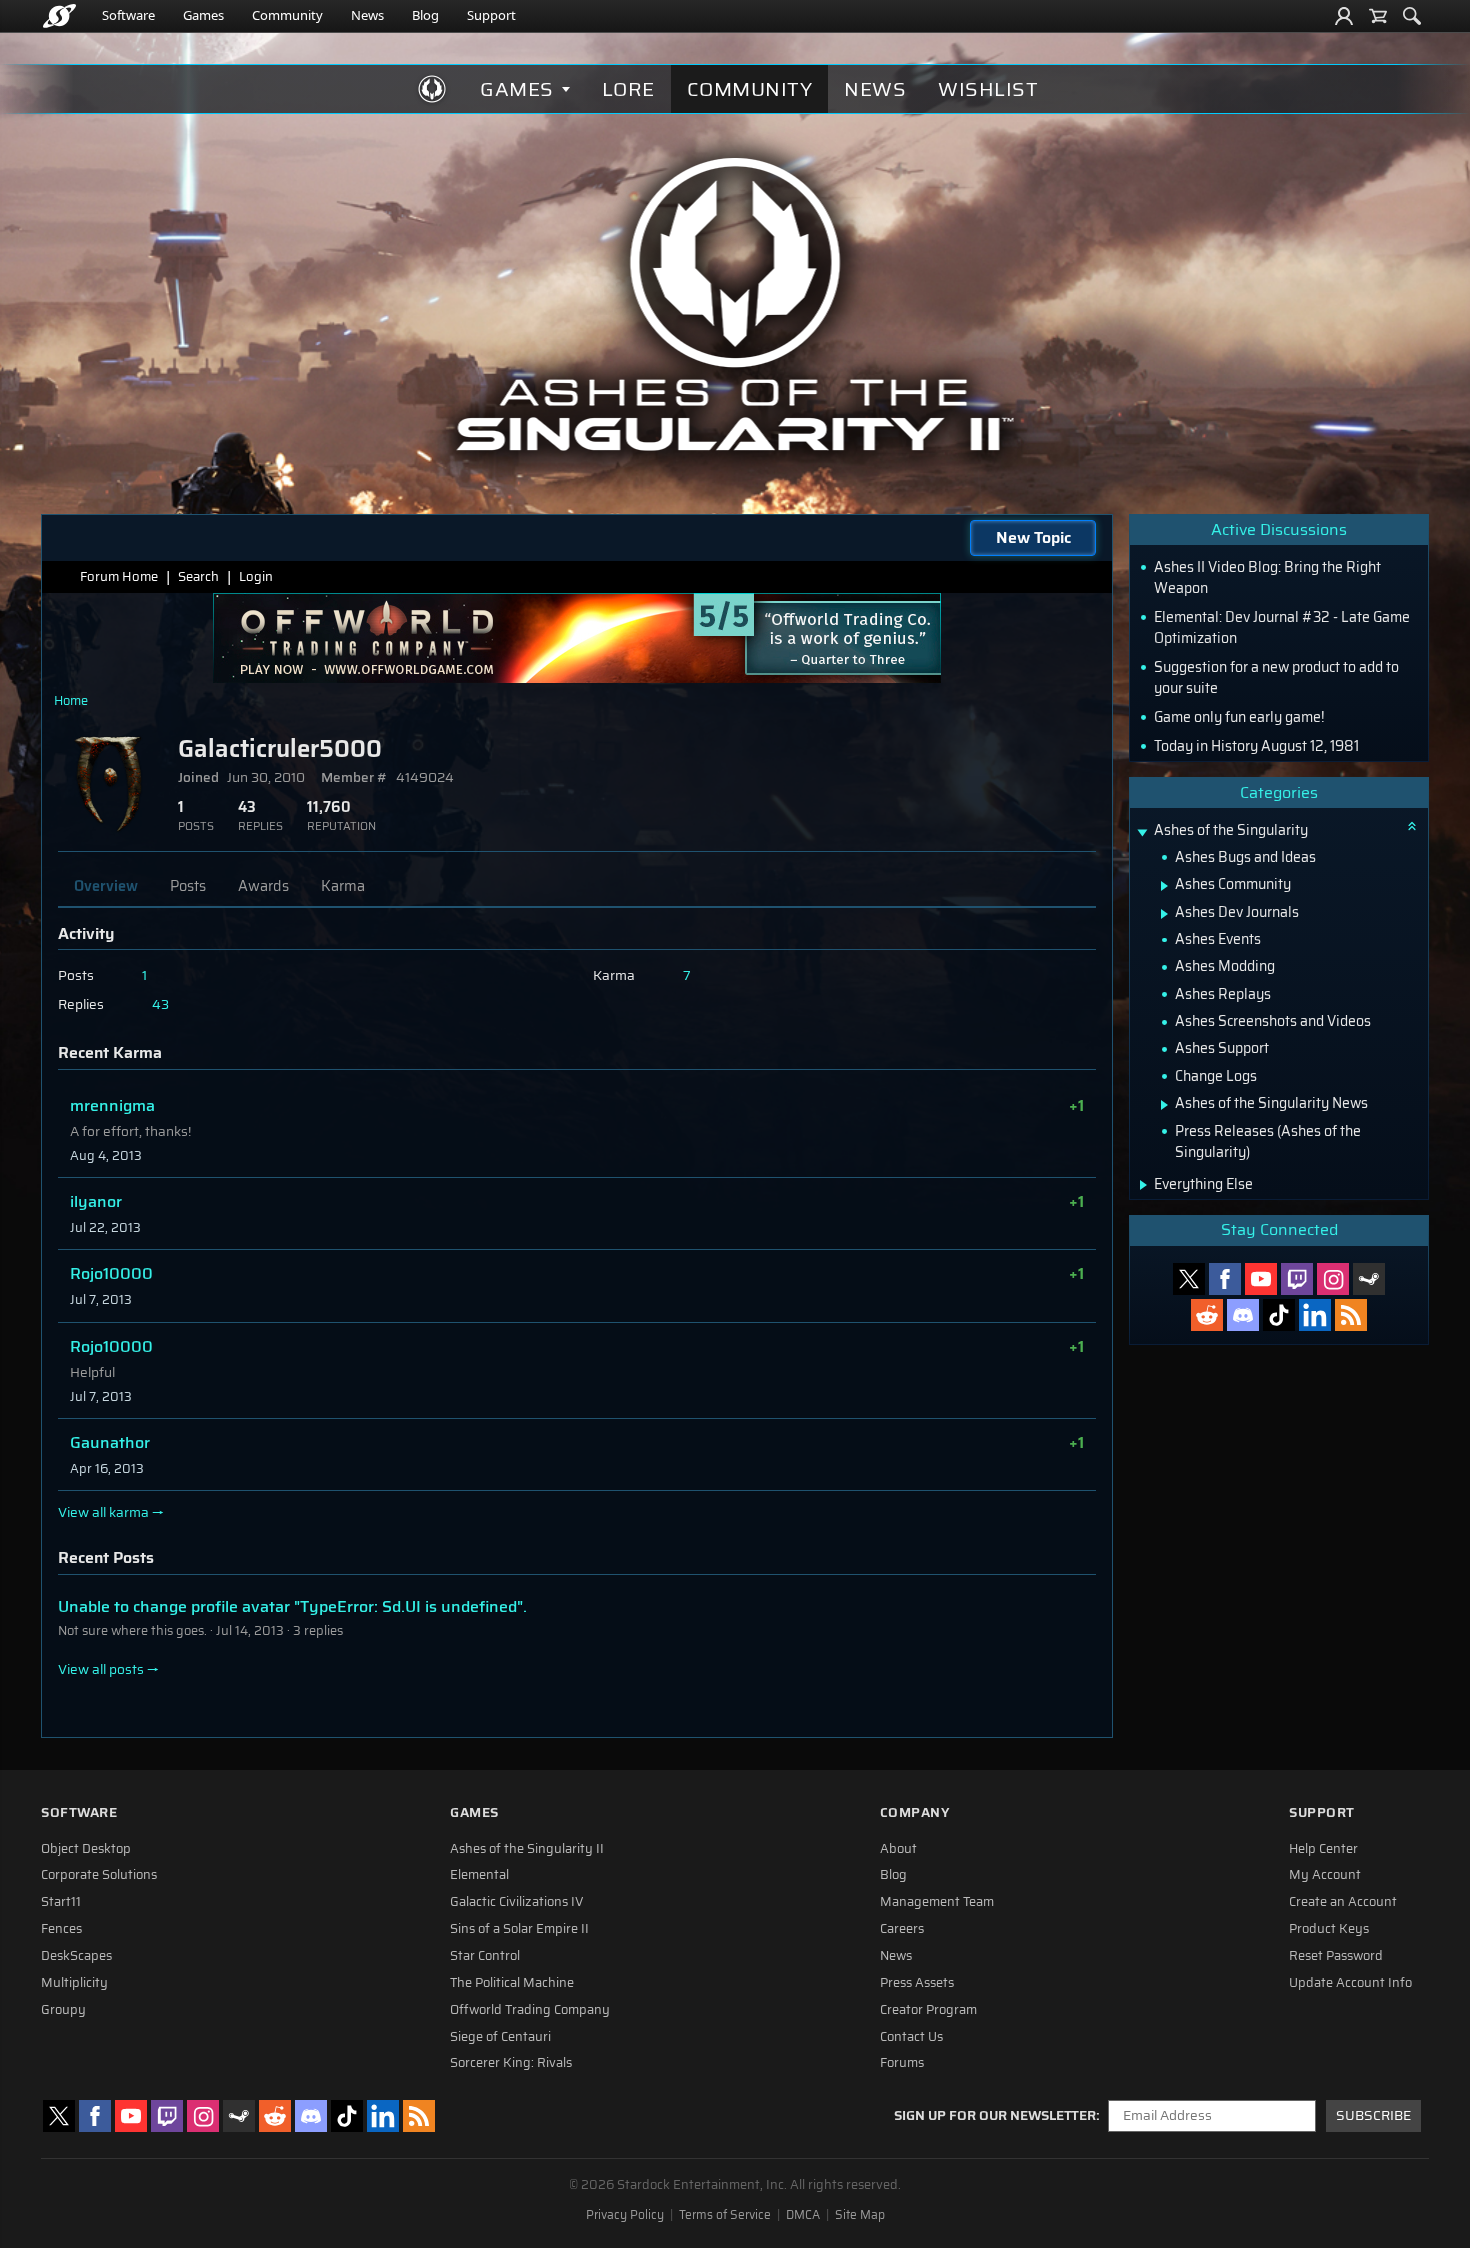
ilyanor (96, 1201)
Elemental (479, 1875)
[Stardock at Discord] (1243, 1315)
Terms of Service (725, 2215)
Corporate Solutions (99, 1875)
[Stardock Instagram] (1333, 1279)
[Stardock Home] (59, 16)
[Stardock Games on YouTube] (1261, 1279)
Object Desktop (86, 1849)
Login (256, 576)
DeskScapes (76, 1956)
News (367, 15)
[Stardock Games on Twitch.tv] (1297, 1279)
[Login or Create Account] (1344, 16)
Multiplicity (74, 1983)
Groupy (63, 2010)
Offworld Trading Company (530, 2010)
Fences (61, 1929)
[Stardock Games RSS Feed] (1351, 1315)
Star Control (485, 1956)
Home (71, 700)
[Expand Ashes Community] (1164, 886)
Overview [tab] (106, 886)
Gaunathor (110, 1442)
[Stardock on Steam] (1369, 1279)
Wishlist (988, 89)
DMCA (803, 2215)
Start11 (61, 1902)
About (898, 1849)
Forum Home (119, 576)
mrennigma (112, 1105)
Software (128, 15)
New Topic (1033, 537)
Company (915, 1812)
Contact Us (911, 2037)
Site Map (860, 2215)
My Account (1325, 1875)
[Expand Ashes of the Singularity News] (1164, 1105)
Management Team (937, 1902)
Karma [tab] (343, 886)
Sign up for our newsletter (995, 2116)
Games (203, 15)
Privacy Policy (625, 2215)
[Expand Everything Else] (1143, 1185)
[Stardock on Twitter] (1189, 1279)
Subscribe (1373, 2115)
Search (198, 576)
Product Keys (1329, 1929)
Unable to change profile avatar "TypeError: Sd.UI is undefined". (292, 1606)
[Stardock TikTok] (1279, 1315)
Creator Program (928, 2010)
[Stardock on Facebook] (1225, 1279)
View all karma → (111, 1513)
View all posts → (108, 1670)
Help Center (1323, 1849)
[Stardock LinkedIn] (1315, 1315)
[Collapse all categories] (1412, 826)
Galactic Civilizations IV (517, 1902)
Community (287, 15)
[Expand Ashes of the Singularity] (1142, 832)
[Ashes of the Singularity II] (735, 304)
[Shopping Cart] (1378, 16)
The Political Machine (512, 1983)
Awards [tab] (263, 886)
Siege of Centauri (500, 2037)
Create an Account (1343, 1902)
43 (160, 1004)
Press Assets (917, 1983)
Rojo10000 (111, 1273)
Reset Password (1336, 1956)
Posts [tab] (188, 886)
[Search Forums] (1412, 16)
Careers (902, 1929)
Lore (628, 89)
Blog (425, 15)
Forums (902, 2063)
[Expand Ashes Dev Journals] (1164, 914)
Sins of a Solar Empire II (519, 1929)
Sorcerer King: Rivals (511, 2063)
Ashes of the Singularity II (527, 1849)
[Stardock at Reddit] (1207, 1315)
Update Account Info (1350, 1983)
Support (491, 15)
